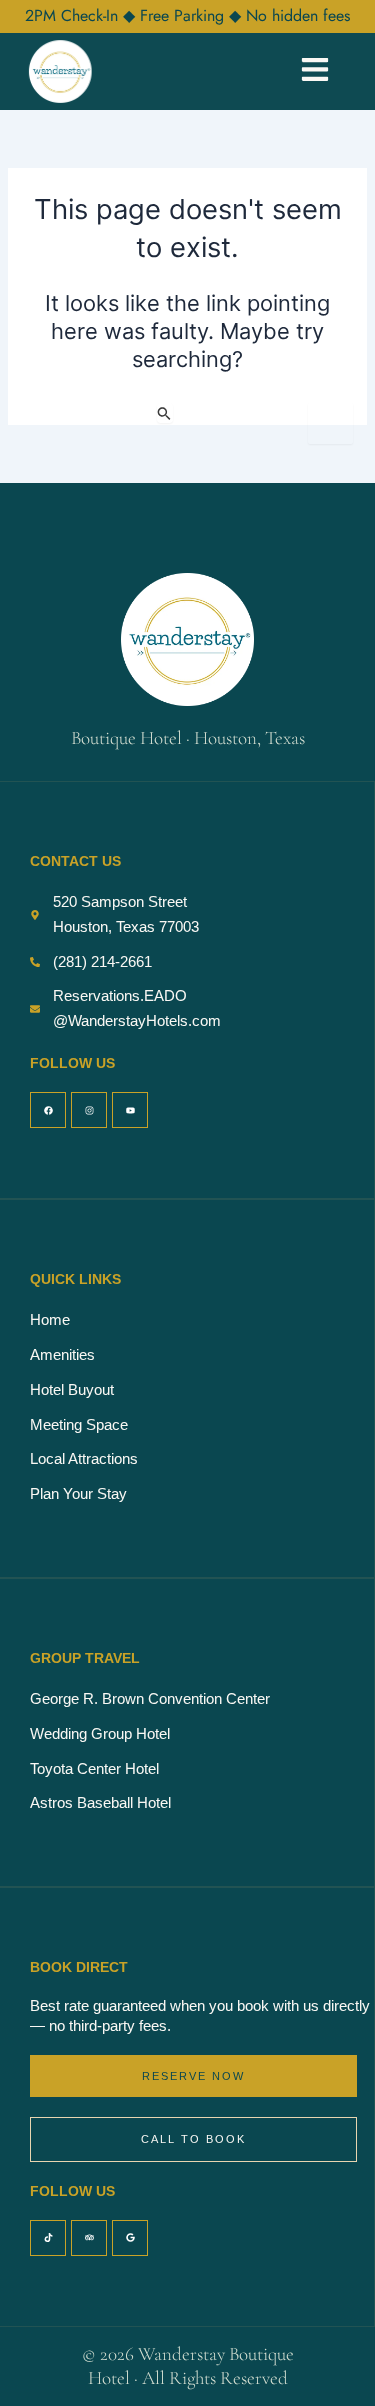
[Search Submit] (164, 413)
